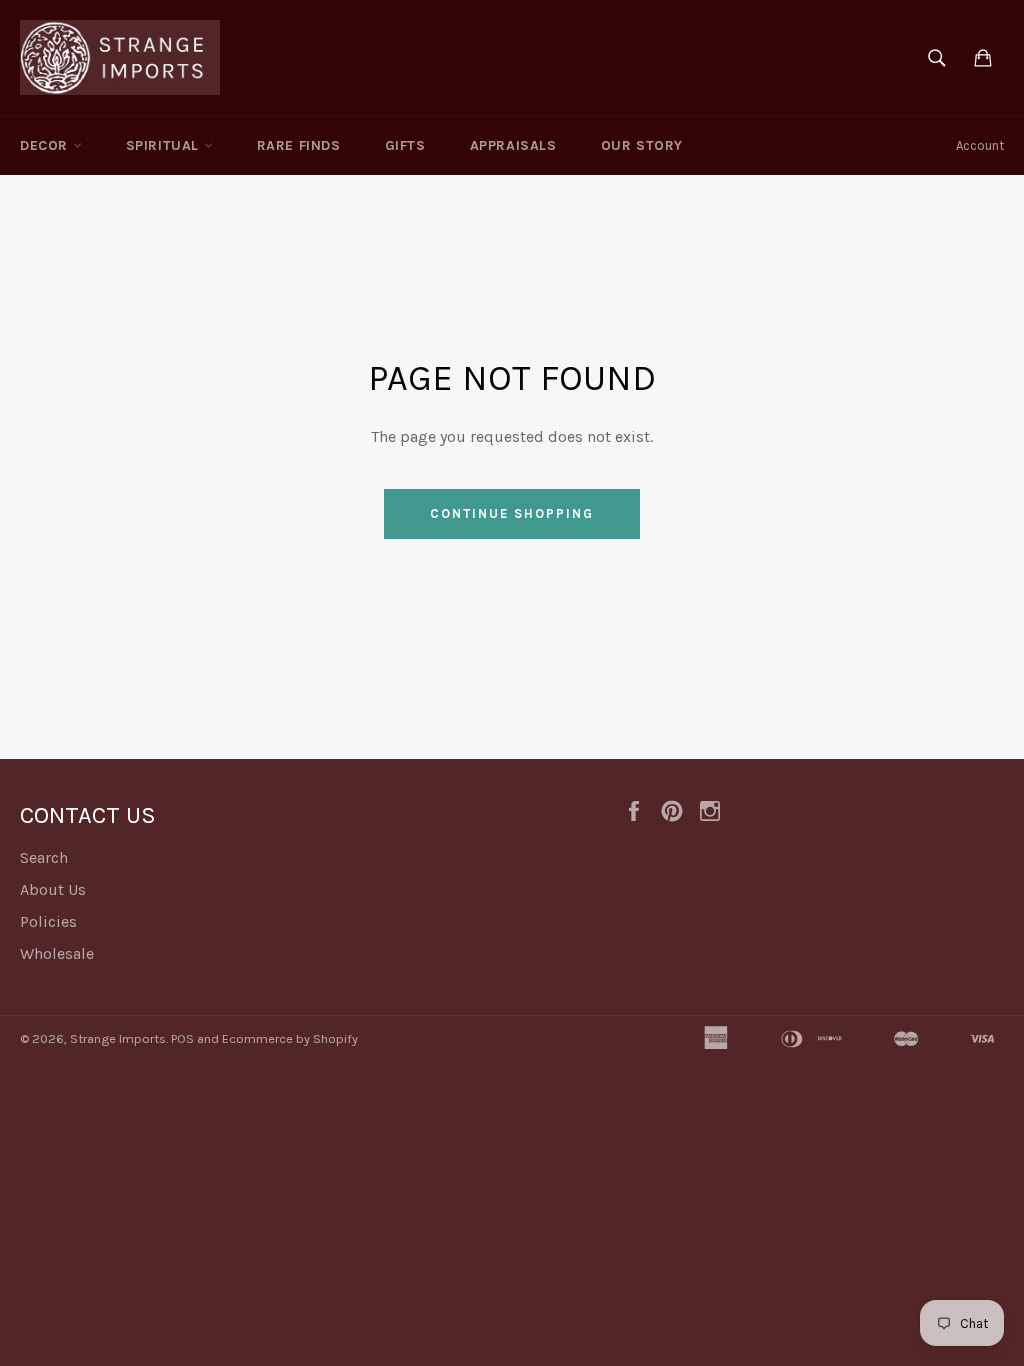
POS (182, 1038)
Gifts (405, 145)
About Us (53, 889)
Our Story (642, 145)
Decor (46, 145)
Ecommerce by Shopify (290, 1038)
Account (980, 145)
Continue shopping (511, 513)
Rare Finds (299, 145)
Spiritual (165, 145)
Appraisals (513, 145)
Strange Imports (118, 1038)
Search (44, 857)
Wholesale (57, 953)
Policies (48, 921)
